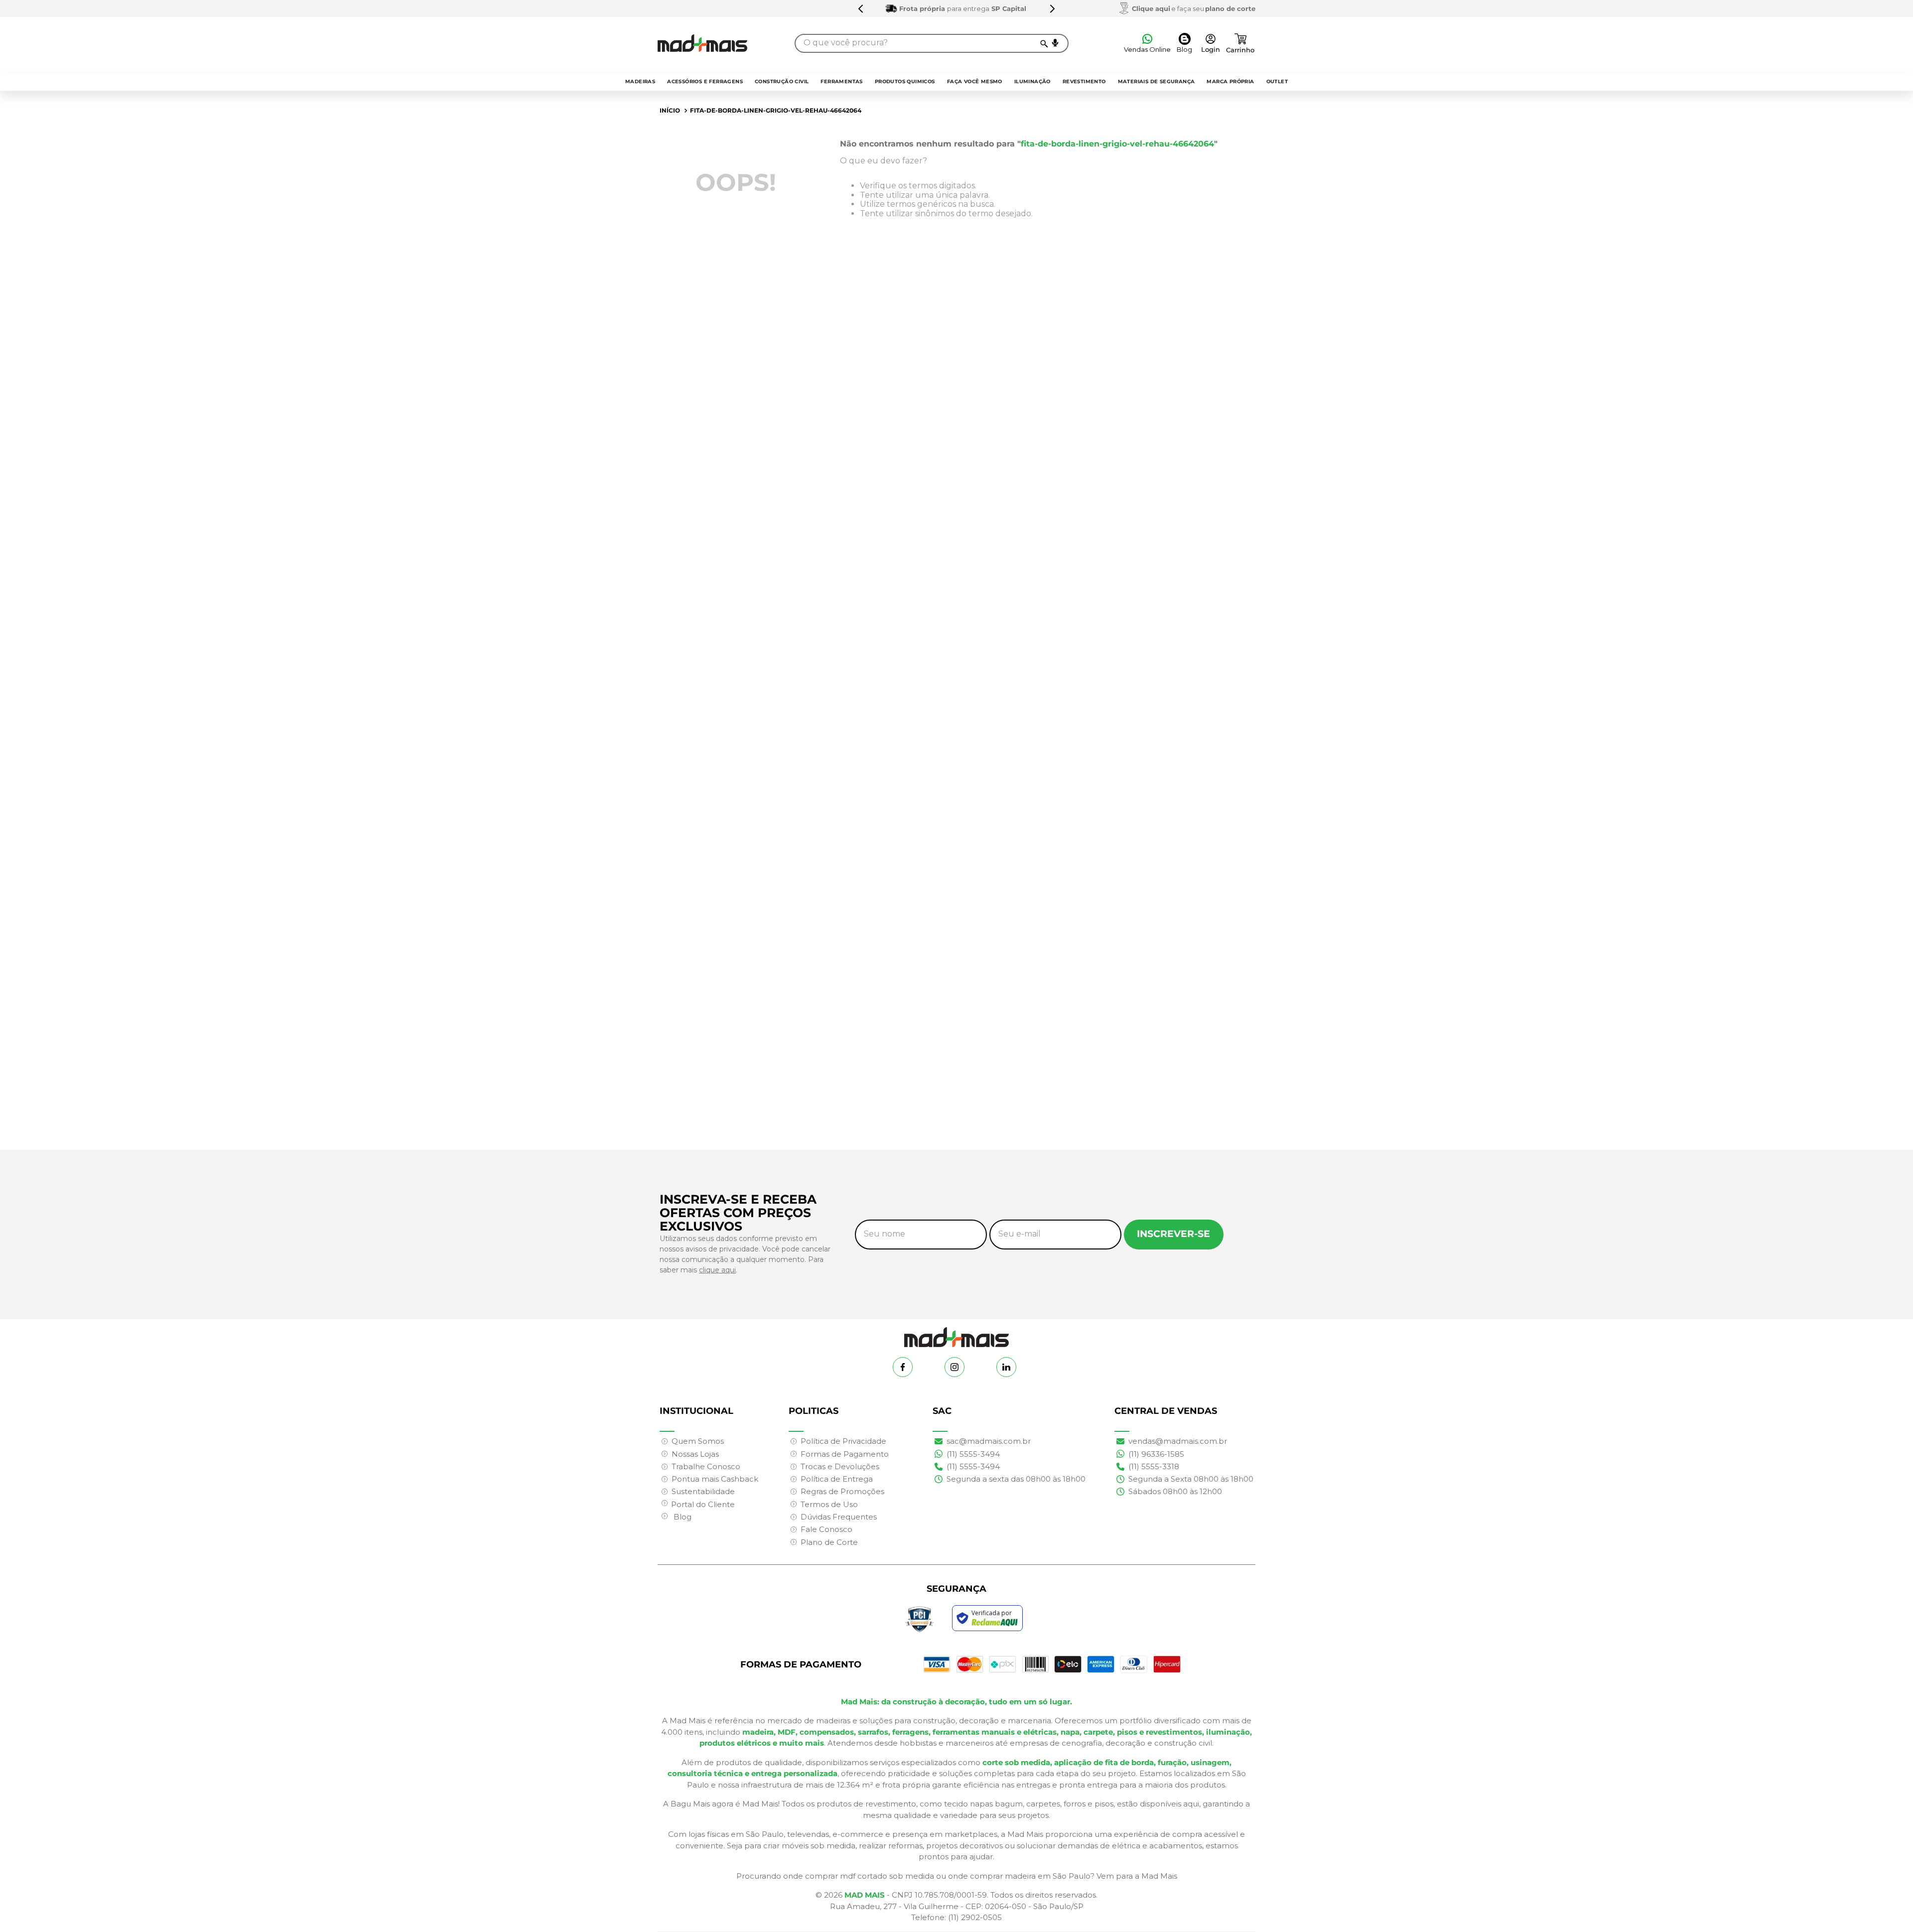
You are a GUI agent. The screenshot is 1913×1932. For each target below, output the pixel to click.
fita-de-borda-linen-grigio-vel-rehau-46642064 (776, 110)
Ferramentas (841, 81)
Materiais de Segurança (1157, 81)
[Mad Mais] (956, 1333)
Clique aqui (1151, 8)
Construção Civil (782, 81)
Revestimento (1084, 81)
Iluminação (1032, 81)
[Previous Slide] (830, 8)
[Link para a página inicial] (670, 111)
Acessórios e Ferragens (705, 81)
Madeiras (640, 81)
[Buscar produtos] (1043, 43)
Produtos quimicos (905, 81)
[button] (1055, 43)
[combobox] (932, 43)
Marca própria (1230, 81)
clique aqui (717, 1270)
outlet (1277, 81)
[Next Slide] (1084, 8)
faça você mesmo (975, 81)
